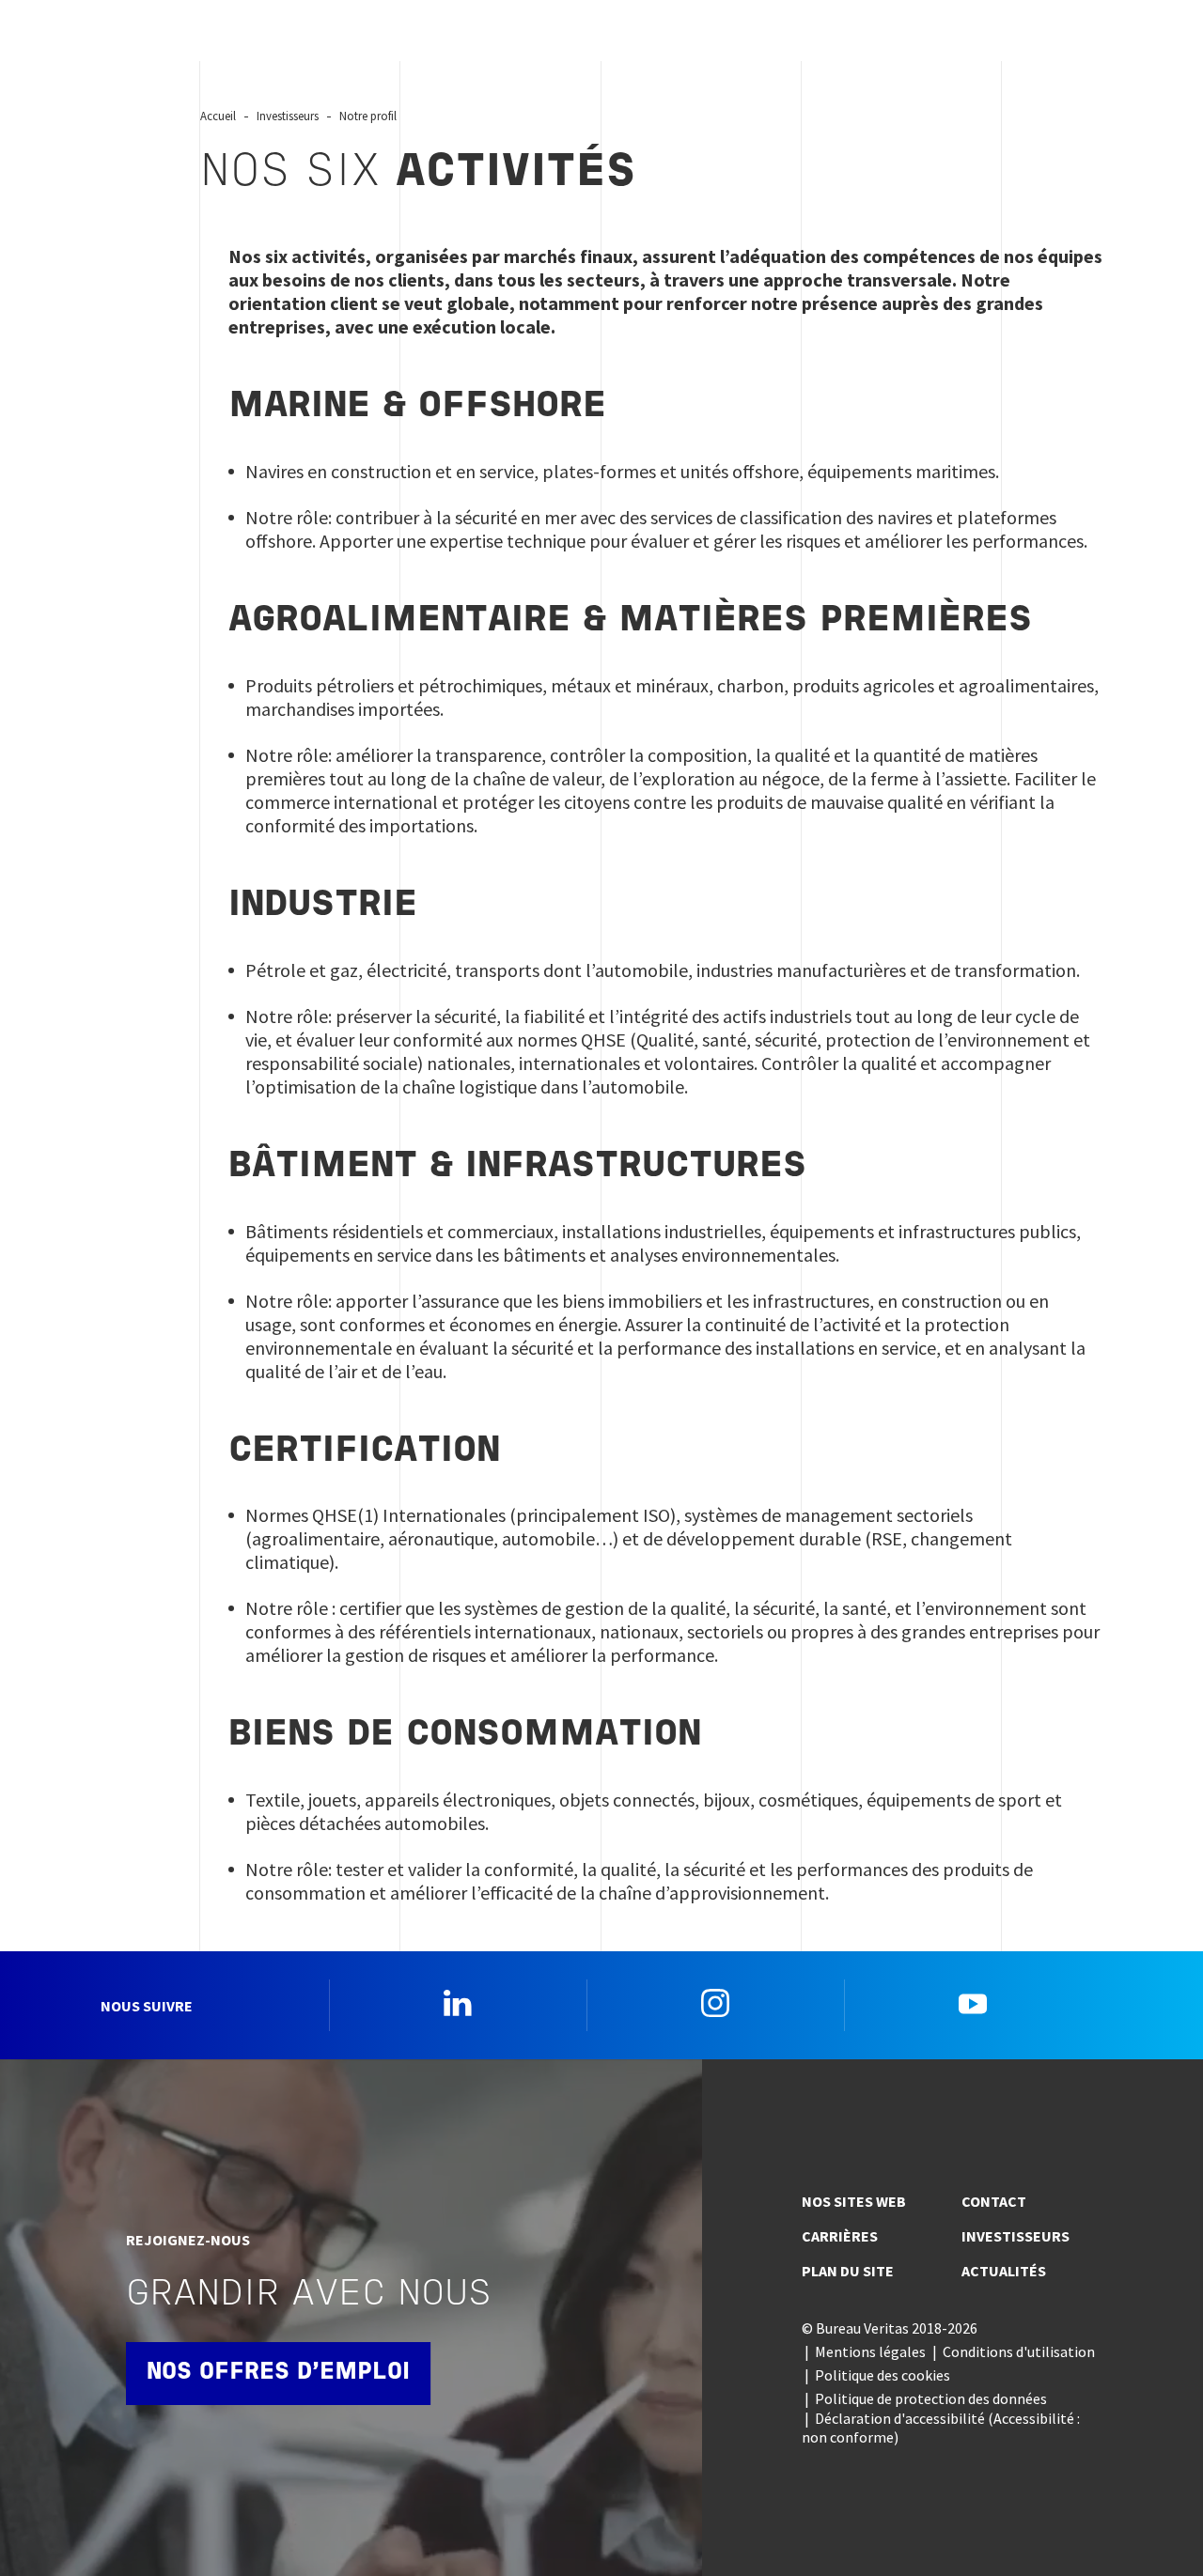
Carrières (840, 2236)
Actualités (1004, 2271)
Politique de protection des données (931, 2398)
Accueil (218, 116)
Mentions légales (870, 2351)
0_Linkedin (458, 2003)
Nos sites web (854, 2201)
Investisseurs (1016, 2236)
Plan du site (848, 2271)
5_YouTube (973, 2003)
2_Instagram (715, 2003)
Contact (994, 2201)
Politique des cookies (883, 2375)
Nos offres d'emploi (278, 2373)
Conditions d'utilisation (1019, 2351)
